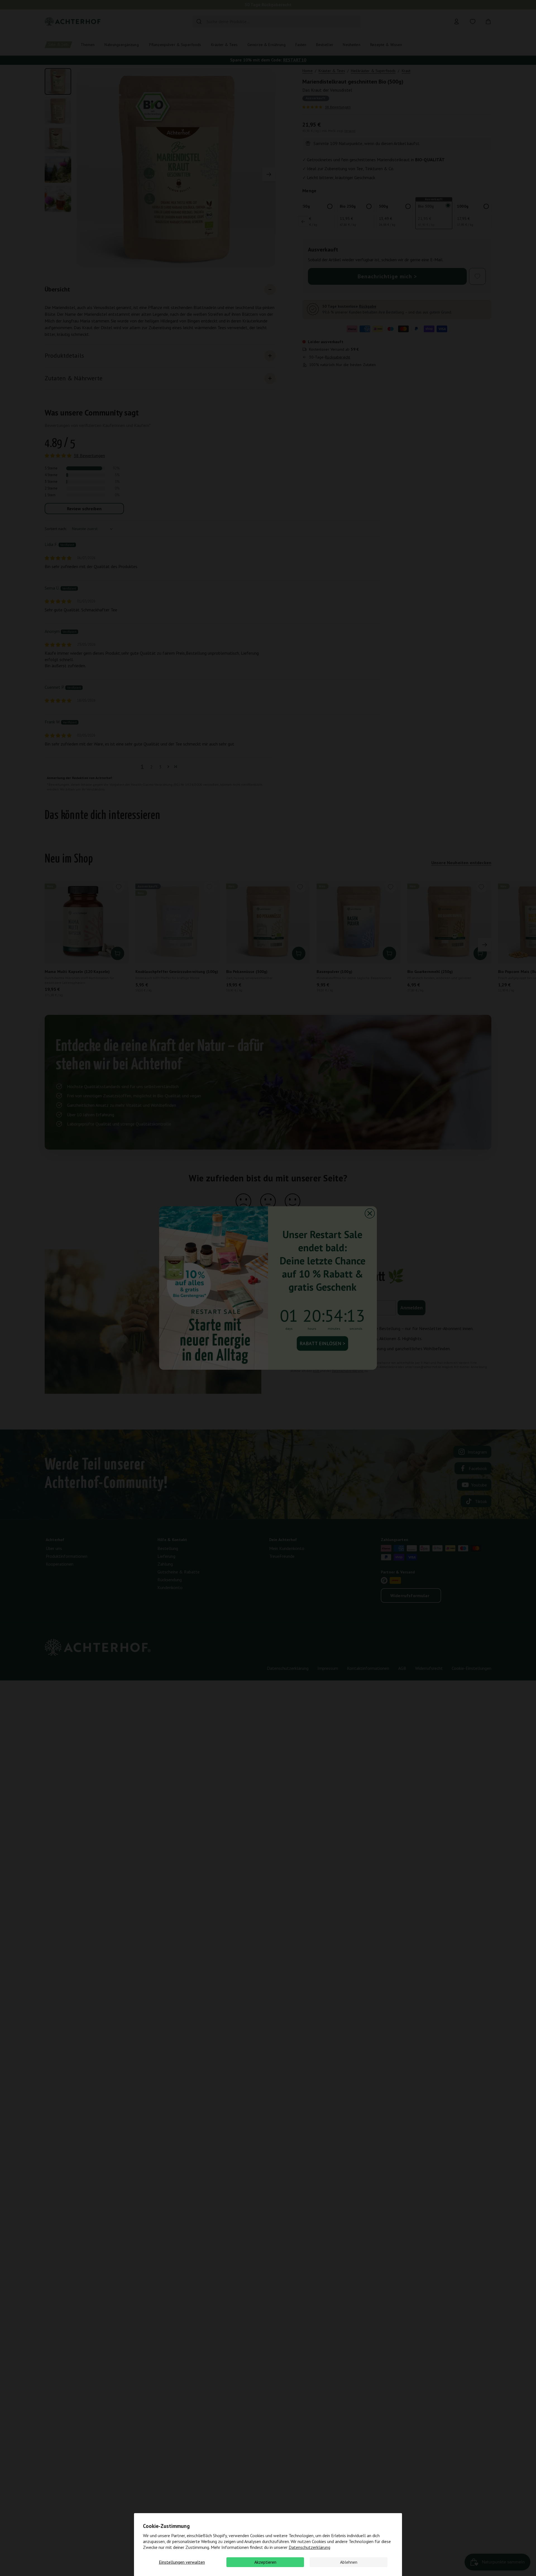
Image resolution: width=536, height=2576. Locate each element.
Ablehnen (349, 2562)
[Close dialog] (370, 1213)
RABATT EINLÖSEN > (322, 1343)
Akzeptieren (265, 2562)
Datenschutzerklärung (309, 2547)
